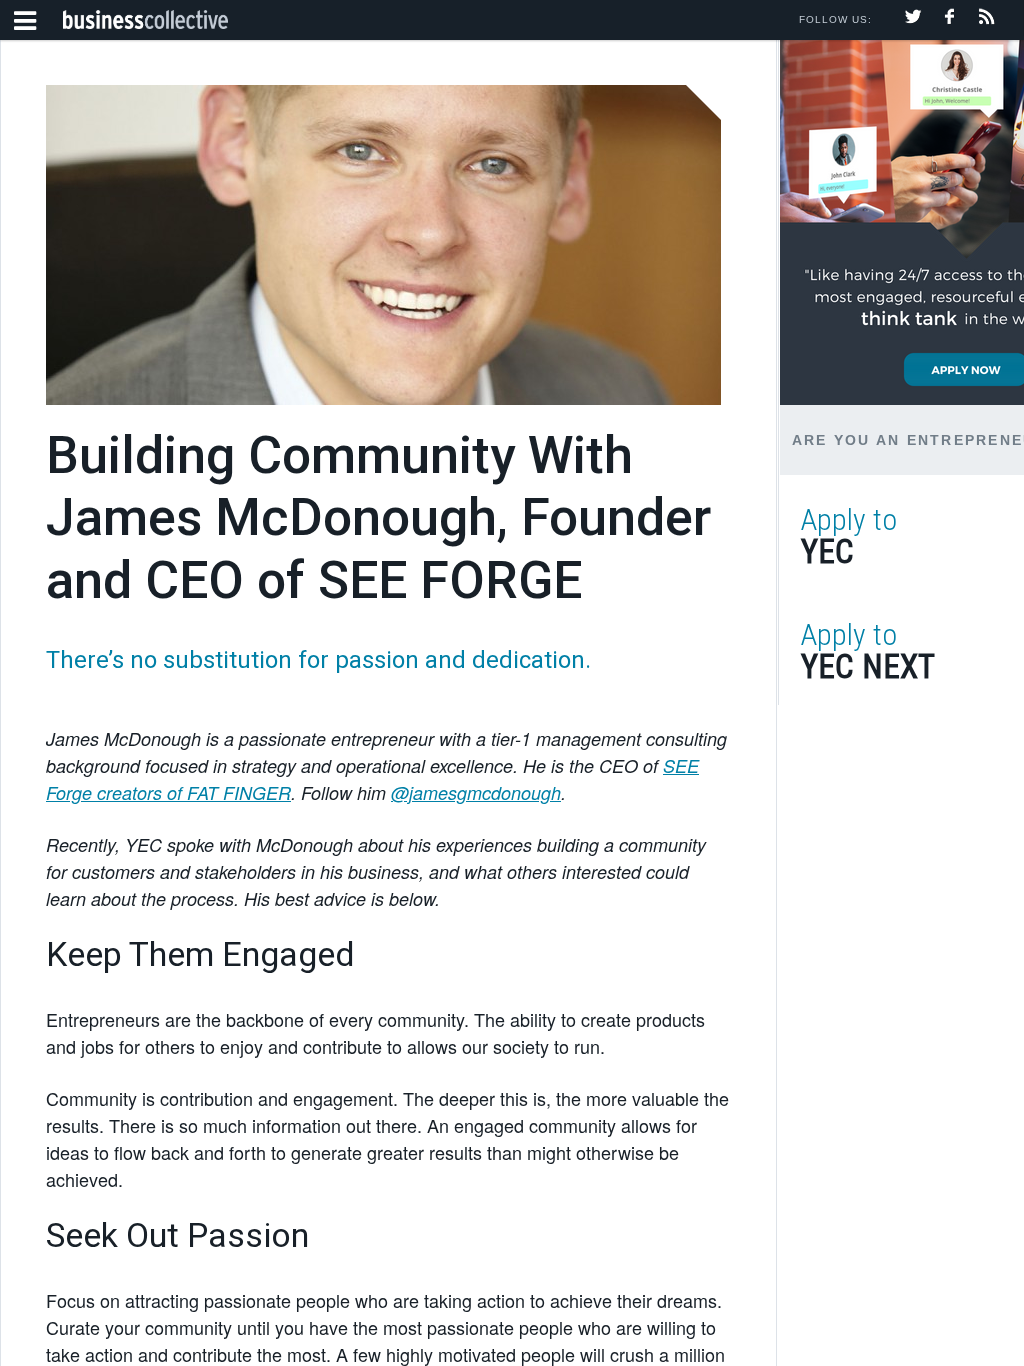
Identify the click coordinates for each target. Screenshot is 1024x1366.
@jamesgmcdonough (476, 792)
